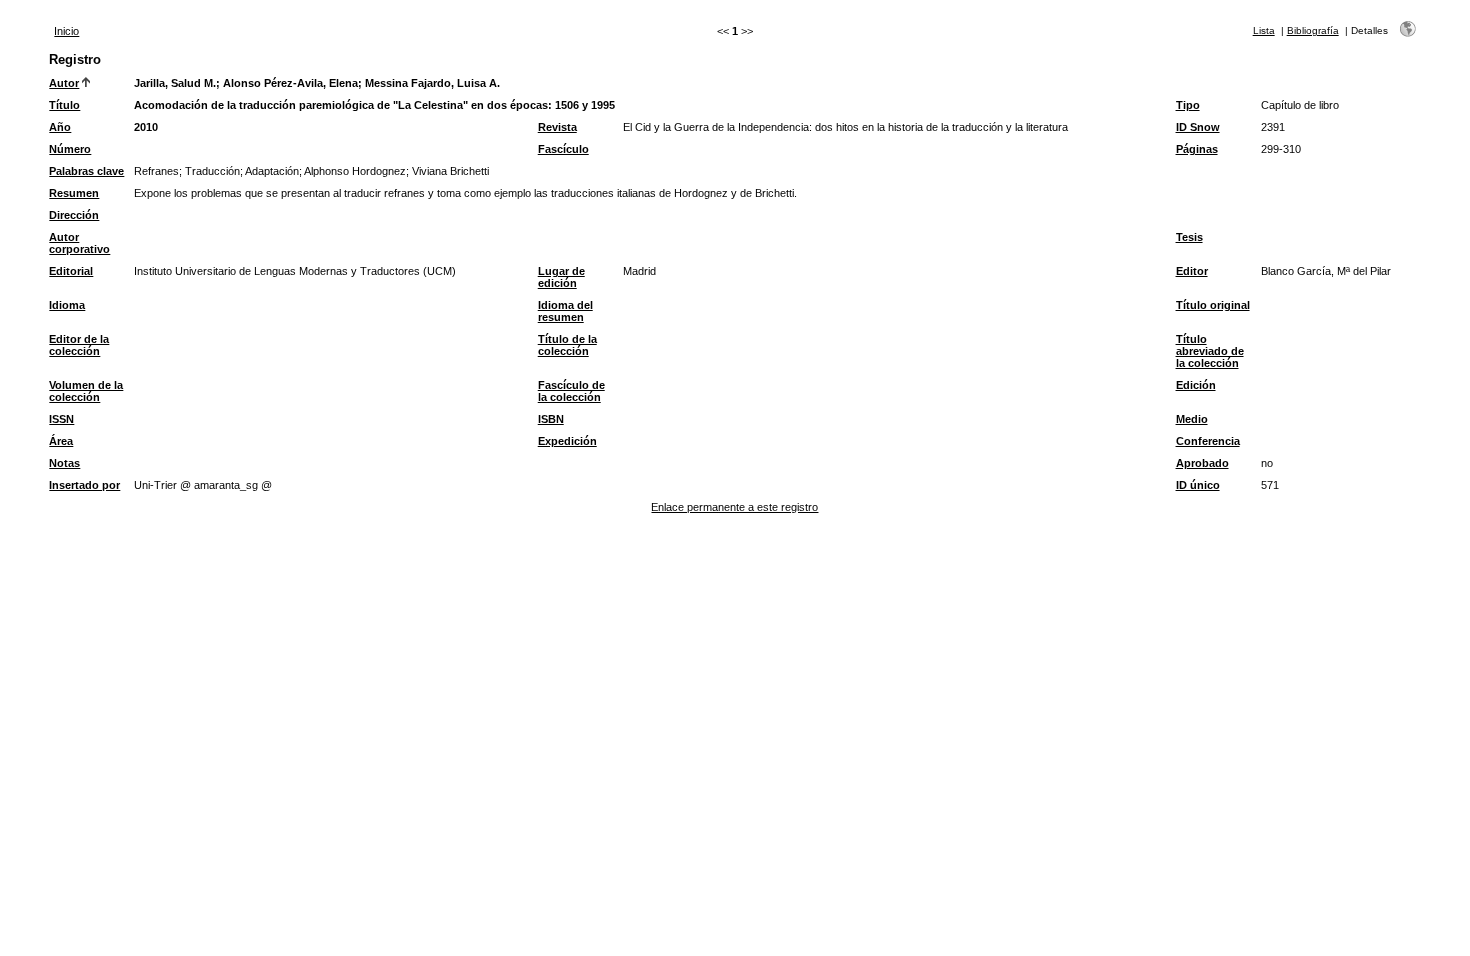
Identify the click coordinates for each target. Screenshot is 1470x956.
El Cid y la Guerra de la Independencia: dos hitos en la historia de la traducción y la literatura (845, 127)
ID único (1198, 485)
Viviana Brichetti (450, 171)
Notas (64, 463)
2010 (146, 127)
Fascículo (563, 149)
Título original (1213, 305)
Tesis (1189, 237)
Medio (1192, 419)
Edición (1196, 385)
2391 (1273, 127)
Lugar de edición (561, 277)
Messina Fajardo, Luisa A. (432, 83)
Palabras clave (86, 171)
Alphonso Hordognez (355, 171)
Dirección (74, 215)
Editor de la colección (79, 345)
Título (64, 105)
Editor (1192, 271)
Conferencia (1208, 441)
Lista (1264, 30)
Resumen (74, 193)
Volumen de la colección (86, 391)
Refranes (156, 171)
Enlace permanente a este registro (734, 507)
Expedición (567, 441)
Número (70, 149)
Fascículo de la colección (571, 391)
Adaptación (272, 171)
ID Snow (1198, 127)
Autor (64, 83)
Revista (557, 127)
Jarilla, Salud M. (175, 83)
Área (61, 441)
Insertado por (84, 485)
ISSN (61, 419)
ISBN (551, 419)
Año (60, 127)
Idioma (67, 305)
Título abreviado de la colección (1210, 351)
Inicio (66, 31)
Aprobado (1202, 463)
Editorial (71, 271)
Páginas (1197, 149)
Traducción (212, 171)
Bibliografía (1313, 30)
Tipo (1188, 105)
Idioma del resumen (565, 311)
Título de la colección (567, 345)
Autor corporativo (79, 243)
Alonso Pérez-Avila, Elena (290, 83)
